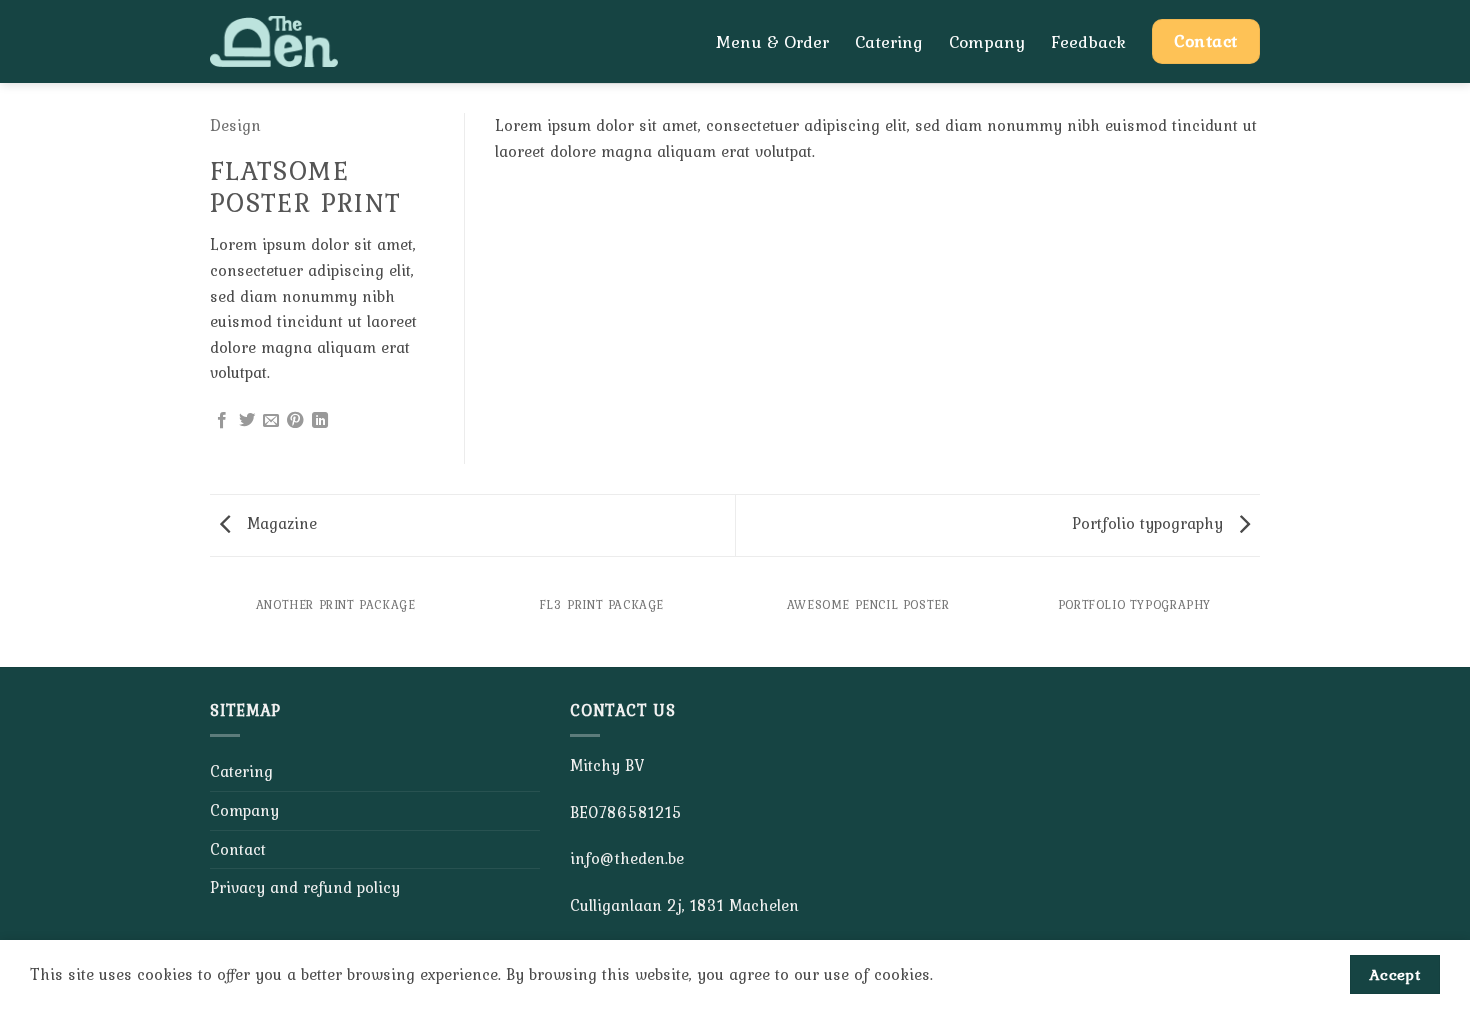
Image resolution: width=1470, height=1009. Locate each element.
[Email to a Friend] (271, 421)
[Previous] (214, 625)
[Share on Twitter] (247, 421)
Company (987, 42)
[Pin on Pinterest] (295, 421)
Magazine (279, 523)
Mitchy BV (607, 765)
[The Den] (298, 41)
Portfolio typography (1150, 523)
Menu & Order (772, 42)
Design (235, 125)
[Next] (1257, 625)
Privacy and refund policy (305, 887)
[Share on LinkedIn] (320, 421)
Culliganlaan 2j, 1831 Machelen (684, 905)
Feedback (1088, 42)
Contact (238, 849)
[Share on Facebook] (222, 421)
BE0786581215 (626, 812)
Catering (889, 42)
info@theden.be (627, 858)
